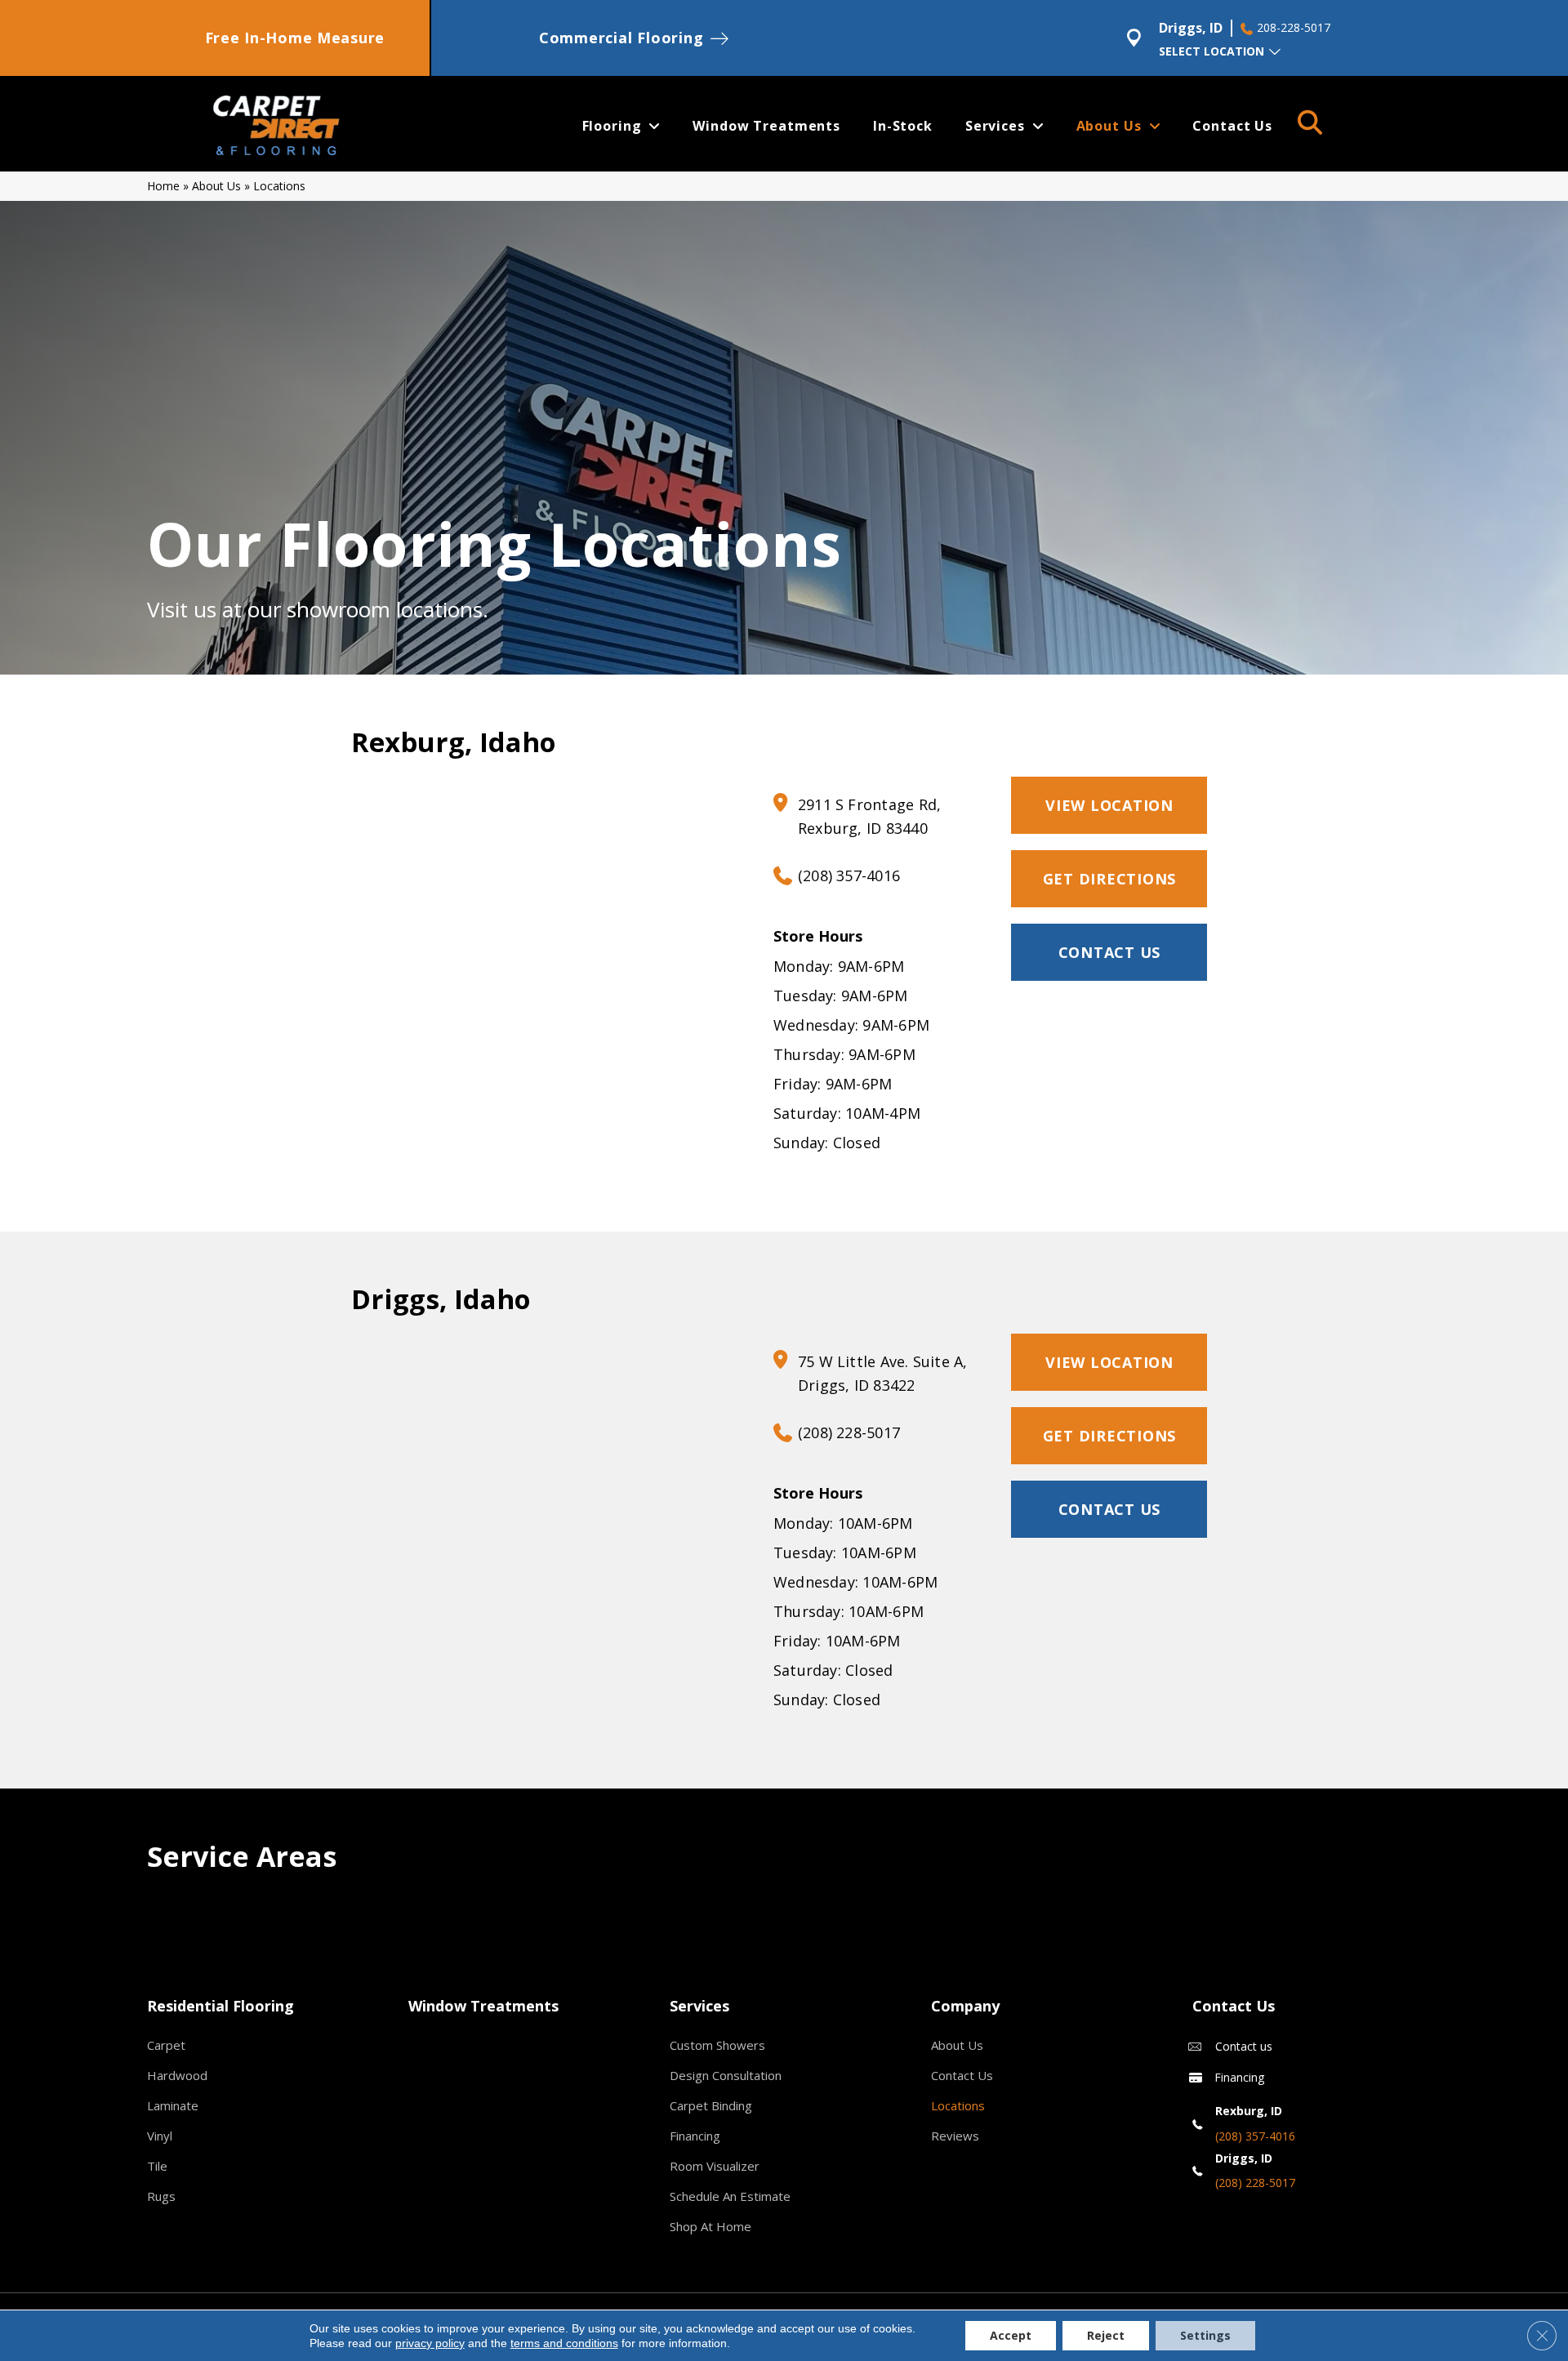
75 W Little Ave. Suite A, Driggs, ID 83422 (883, 1373)
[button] (1109, 952)
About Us (216, 186)
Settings (1205, 2335)
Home (163, 186)
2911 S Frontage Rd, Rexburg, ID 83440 (869, 816)
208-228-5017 (1294, 28)
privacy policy (430, 2343)
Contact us (1244, 2046)
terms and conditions (564, 2343)
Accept (1011, 2335)
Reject (1106, 2335)
